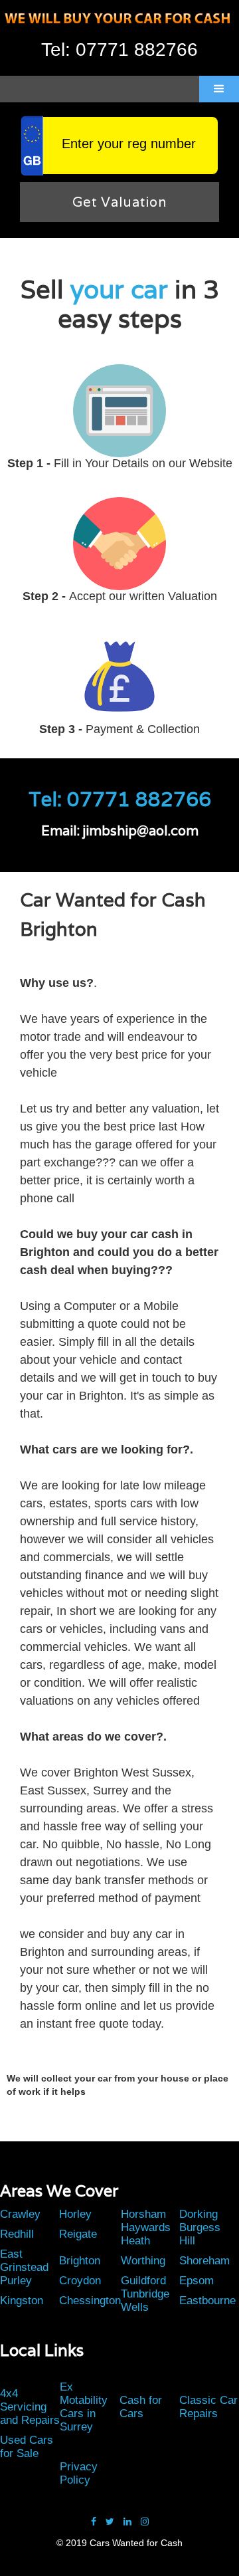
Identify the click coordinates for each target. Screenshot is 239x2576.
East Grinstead (24, 2261)
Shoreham (204, 2261)
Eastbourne (207, 2301)
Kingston (22, 2301)
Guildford (143, 2281)
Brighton (80, 2261)
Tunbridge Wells (145, 2301)
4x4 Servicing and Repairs (30, 2407)
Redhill (17, 2234)
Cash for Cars (141, 2407)
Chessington (90, 2301)
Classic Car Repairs (208, 2407)
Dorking (199, 2214)
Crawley (20, 2214)
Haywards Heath (146, 2234)
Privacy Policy (79, 2473)
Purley (16, 2281)
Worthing (143, 2261)
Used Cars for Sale (27, 2447)
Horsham (143, 2214)
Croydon (80, 2281)
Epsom (197, 2281)
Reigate (78, 2234)
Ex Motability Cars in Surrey (84, 2407)
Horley (75, 2214)
